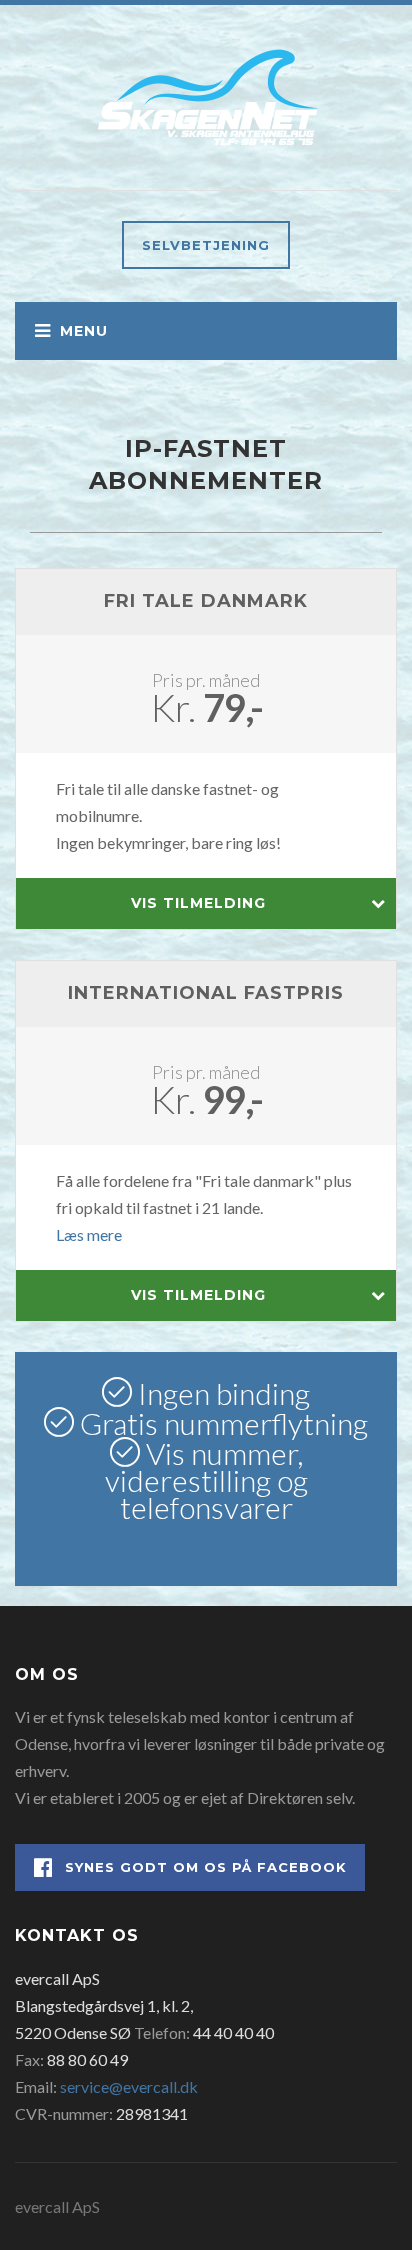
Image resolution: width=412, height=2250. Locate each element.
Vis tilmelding (198, 903)
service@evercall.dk (129, 2086)
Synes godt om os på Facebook (206, 1867)
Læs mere (89, 1234)
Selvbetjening (206, 245)
